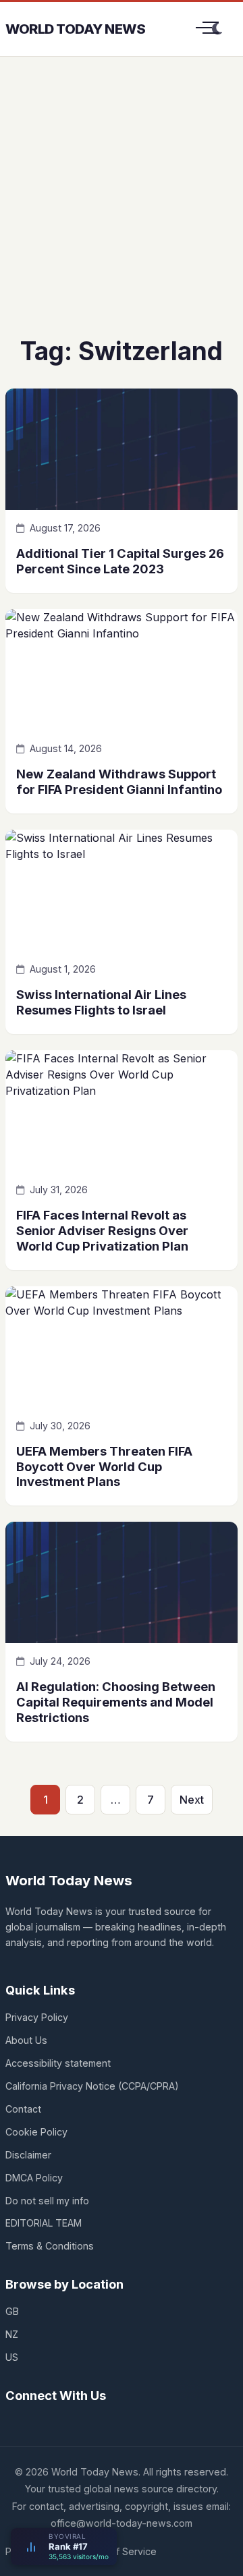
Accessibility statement (58, 2063)
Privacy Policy (37, 2017)
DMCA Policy (34, 2178)
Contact (23, 2109)
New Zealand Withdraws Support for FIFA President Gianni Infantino (119, 781)
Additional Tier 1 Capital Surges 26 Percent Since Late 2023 (120, 561)
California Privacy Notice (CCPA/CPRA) (92, 2086)
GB (12, 2311)
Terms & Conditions (50, 2246)
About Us (26, 2040)
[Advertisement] (122, 206)
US (12, 2357)
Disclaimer (28, 2155)
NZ (12, 2334)
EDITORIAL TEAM (44, 2223)
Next (192, 1800)
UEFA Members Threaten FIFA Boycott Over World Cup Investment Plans (104, 1466)
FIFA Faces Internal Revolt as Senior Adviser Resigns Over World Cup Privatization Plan (102, 1230)
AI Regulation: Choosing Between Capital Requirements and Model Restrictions (116, 1702)
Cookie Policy (36, 2132)
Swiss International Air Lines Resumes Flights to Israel (101, 1002)
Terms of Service (118, 2551)
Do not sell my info (47, 2201)
